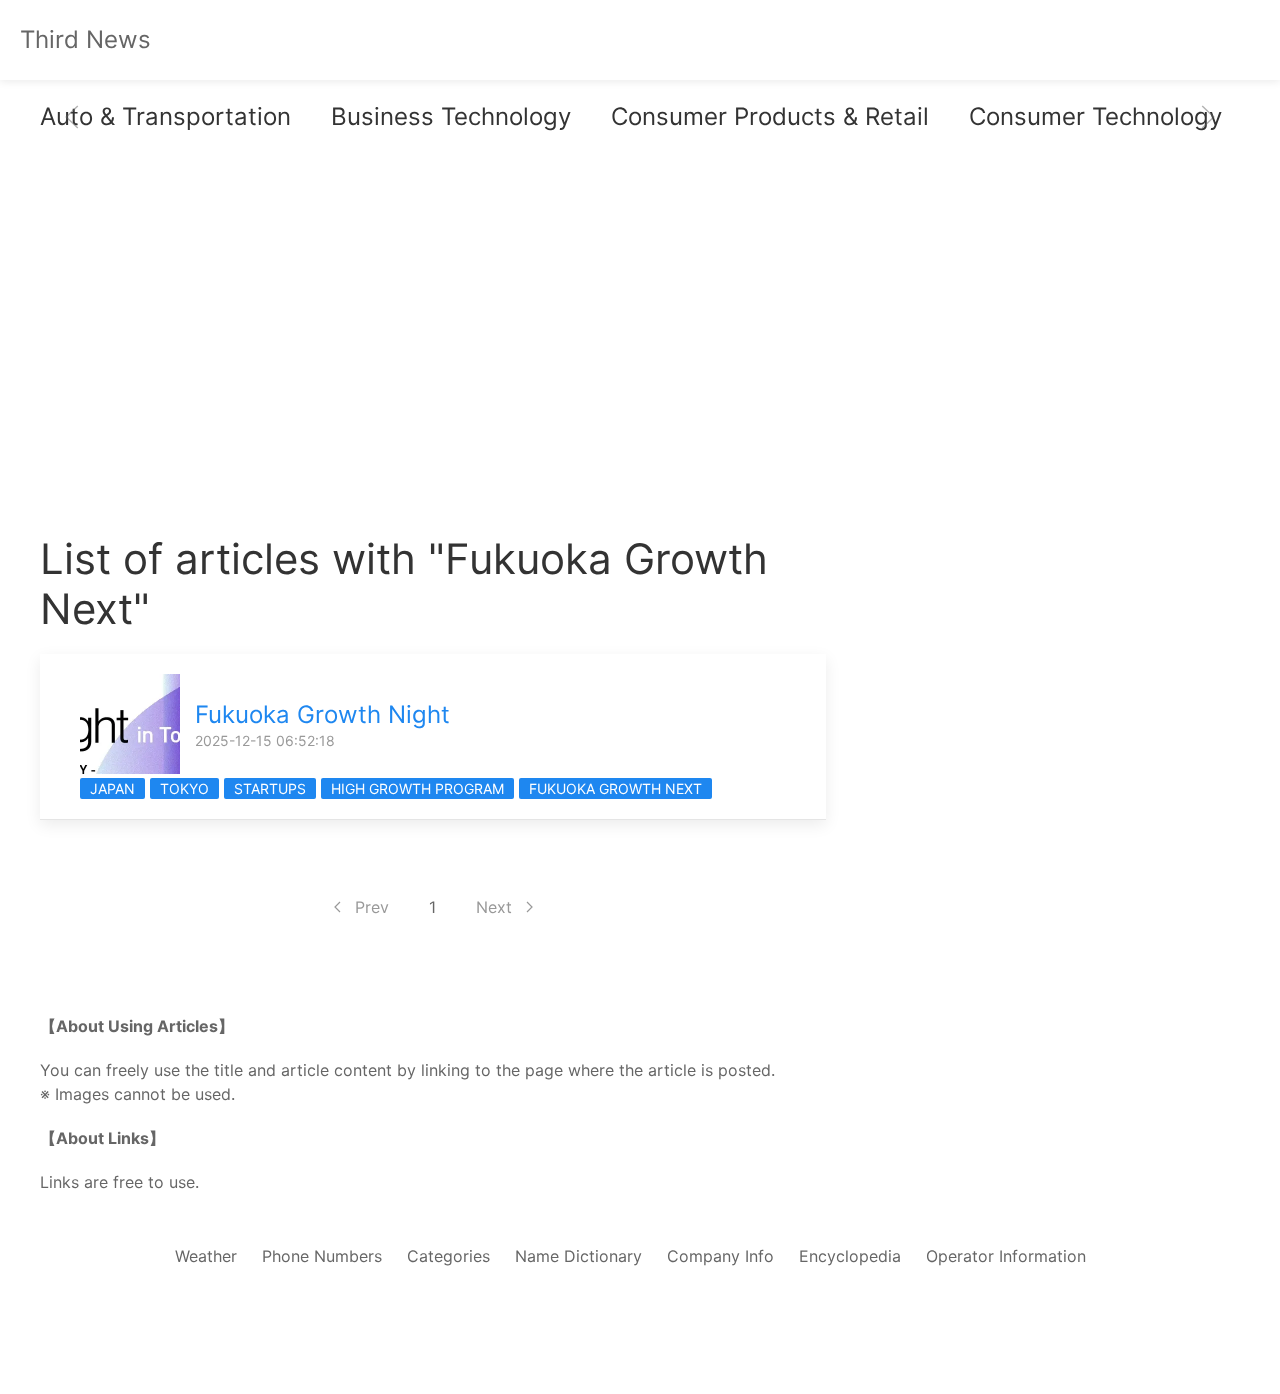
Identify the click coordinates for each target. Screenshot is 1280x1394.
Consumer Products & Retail (770, 116)
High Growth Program (417, 788)
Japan (112, 788)
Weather (206, 1256)
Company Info (720, 1256)
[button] (72, 117)
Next (494, 907)
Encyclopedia (850, 1256)
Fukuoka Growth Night (322, 714)
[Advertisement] (433, 354)
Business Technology (451, 116)
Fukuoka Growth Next (615, 788)
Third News (85, 39)
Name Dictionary (578, 1256)
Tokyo (184, 788)
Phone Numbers (322, 1256)
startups (270, 788)
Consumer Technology (1095, 116)
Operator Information (1006, 1256)
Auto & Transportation (165, 116)
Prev (372, 907)
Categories (448, 1256)
